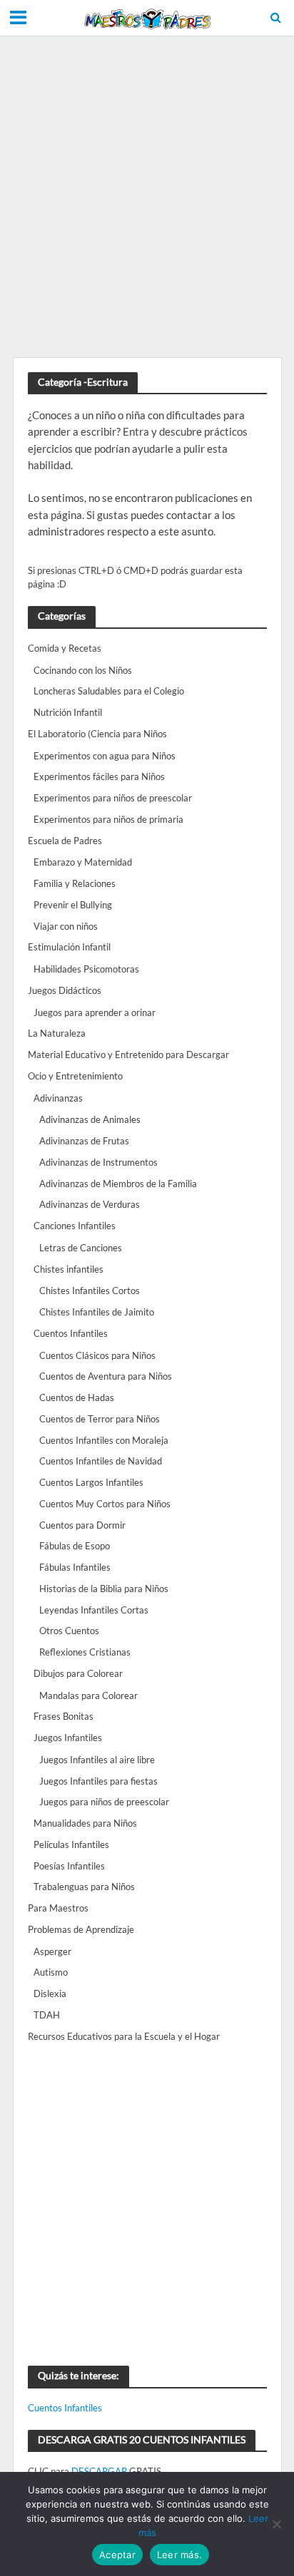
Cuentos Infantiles (65, 2408)
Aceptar (117, 2555)
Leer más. (179, 2555)
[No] (276, 2524)
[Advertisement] (147, 197)
